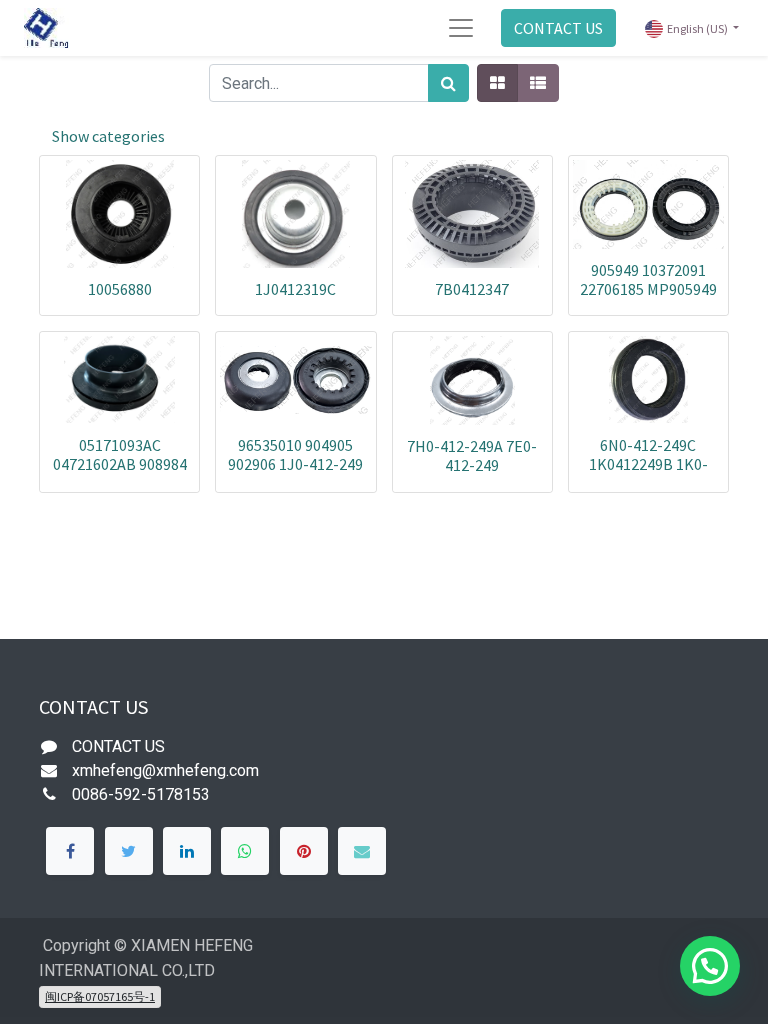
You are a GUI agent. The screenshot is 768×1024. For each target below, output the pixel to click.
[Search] (448, 83)
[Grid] (497, 83)
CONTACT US (558, 28)
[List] (538, 83)
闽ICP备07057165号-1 (100, 996)
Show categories (108, 136)
